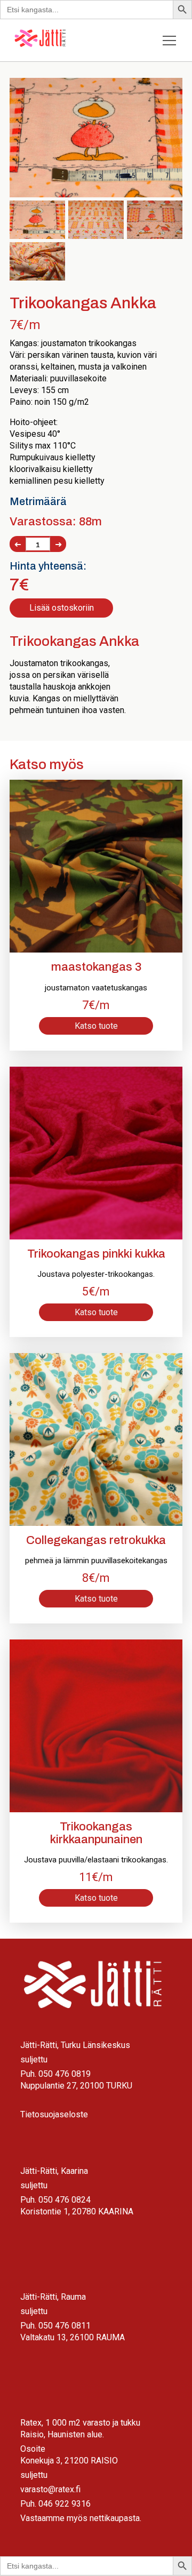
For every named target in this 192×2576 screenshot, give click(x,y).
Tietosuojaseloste (54, 2114)
